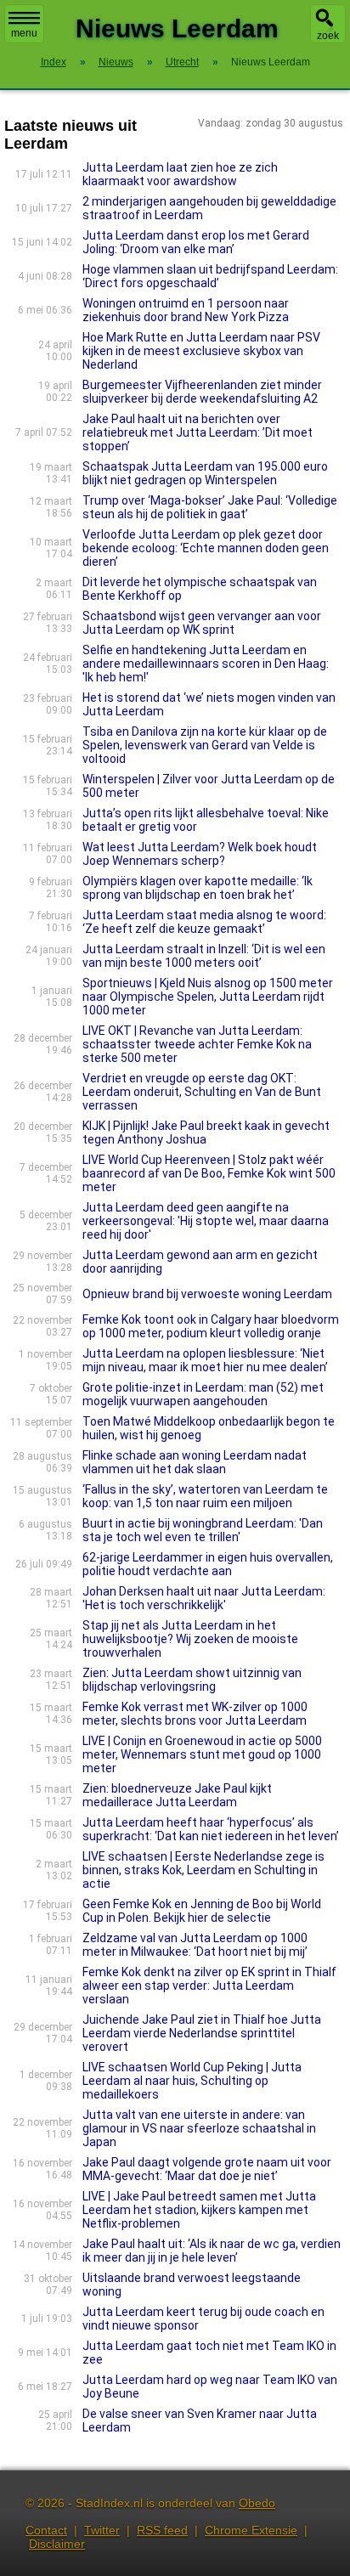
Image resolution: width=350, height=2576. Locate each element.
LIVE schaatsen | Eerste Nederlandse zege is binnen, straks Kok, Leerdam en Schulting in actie (203, 1870)
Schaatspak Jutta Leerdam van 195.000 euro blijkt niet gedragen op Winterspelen (205, 473)
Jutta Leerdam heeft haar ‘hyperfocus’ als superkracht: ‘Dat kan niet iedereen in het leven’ (211, 1829)
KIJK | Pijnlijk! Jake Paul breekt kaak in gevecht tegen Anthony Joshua (206, 1133)
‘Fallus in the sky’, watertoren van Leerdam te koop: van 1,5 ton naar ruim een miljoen (205, 1496)
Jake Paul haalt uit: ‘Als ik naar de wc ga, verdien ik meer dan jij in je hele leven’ (212, 2251)
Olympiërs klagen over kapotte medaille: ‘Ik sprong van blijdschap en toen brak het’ (198, 888)
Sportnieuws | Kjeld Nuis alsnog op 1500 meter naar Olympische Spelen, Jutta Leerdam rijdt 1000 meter (208, 997)
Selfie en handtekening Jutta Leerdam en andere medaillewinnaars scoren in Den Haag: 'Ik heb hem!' (206, 664)
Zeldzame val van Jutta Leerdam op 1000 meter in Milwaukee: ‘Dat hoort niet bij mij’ (195, 1945)
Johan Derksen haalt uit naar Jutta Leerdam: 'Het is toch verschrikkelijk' (204, 1598)
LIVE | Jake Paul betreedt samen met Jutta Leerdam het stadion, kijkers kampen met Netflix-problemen (199, 2210)
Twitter (102, 2530)
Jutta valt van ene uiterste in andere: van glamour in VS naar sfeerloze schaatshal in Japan (199, 2128)
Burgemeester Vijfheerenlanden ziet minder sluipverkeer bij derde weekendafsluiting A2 (202, 392)
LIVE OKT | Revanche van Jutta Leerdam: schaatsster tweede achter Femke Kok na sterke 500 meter (197, 1044)
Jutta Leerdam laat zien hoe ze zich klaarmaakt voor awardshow (180, 174)
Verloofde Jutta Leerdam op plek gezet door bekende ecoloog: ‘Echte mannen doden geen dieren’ (206, 548)
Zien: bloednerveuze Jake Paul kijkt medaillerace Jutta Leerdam (177, 1795)
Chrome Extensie (251, 2530)
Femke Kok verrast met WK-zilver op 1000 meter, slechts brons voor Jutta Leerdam (195, 1714)
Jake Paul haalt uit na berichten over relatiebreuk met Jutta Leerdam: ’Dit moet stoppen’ (198, 432)
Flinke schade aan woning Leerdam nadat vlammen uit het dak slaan (195, 1462)
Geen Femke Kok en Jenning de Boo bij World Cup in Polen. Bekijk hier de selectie (202, 1911)
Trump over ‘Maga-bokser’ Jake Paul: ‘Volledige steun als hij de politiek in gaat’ (210, 507)
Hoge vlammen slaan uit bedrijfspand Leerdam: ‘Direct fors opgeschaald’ (210, 276)
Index (54, 62)
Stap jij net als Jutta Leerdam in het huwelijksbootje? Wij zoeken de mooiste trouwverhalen (190, 1639)
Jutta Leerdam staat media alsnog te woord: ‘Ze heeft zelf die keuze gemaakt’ (204, 922)
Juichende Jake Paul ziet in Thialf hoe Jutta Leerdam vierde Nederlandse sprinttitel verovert (202, 2033)
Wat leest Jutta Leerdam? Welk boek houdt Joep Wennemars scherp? (200, 854)
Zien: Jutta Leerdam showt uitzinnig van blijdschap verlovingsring (192, 1680)
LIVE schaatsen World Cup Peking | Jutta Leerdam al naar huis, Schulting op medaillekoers (192, 2081)
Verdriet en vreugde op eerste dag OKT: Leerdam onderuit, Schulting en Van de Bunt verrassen (202, 1092)
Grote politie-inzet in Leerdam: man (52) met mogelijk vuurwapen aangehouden (203, 1394)
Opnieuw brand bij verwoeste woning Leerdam (207, 1294)
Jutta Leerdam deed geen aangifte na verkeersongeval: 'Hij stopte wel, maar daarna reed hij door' (206, 1221)
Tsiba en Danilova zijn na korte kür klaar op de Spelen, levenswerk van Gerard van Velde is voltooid (205, 745)
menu (24, 33)
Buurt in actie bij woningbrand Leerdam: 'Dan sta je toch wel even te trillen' (203, 1530)
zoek (328, 36)
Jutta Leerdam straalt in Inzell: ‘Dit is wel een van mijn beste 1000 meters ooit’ (204, 956)
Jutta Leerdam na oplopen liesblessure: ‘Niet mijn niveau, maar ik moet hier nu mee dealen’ (205, 1360)
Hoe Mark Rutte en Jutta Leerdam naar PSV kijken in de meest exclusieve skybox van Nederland (201, 351)
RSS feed (162, 2530)
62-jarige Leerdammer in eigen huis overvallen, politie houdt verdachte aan (208, 1564)
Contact (46, 2530)
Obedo (257, 2503)
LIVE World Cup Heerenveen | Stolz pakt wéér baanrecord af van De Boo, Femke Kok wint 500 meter (209, 1173)
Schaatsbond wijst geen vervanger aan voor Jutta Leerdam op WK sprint (202, 623)
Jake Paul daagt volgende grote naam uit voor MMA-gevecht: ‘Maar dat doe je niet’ (207, 2169)
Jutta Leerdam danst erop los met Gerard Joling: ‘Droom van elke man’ (196, 242)
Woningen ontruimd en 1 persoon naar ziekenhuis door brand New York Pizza (186, 310)
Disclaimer (57, 2544)
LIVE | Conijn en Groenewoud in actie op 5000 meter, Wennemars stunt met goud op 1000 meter (202, 1754)
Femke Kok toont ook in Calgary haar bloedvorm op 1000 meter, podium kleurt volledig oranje (211, 1326)
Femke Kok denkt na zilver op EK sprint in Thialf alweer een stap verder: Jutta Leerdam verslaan (209, 1986)
